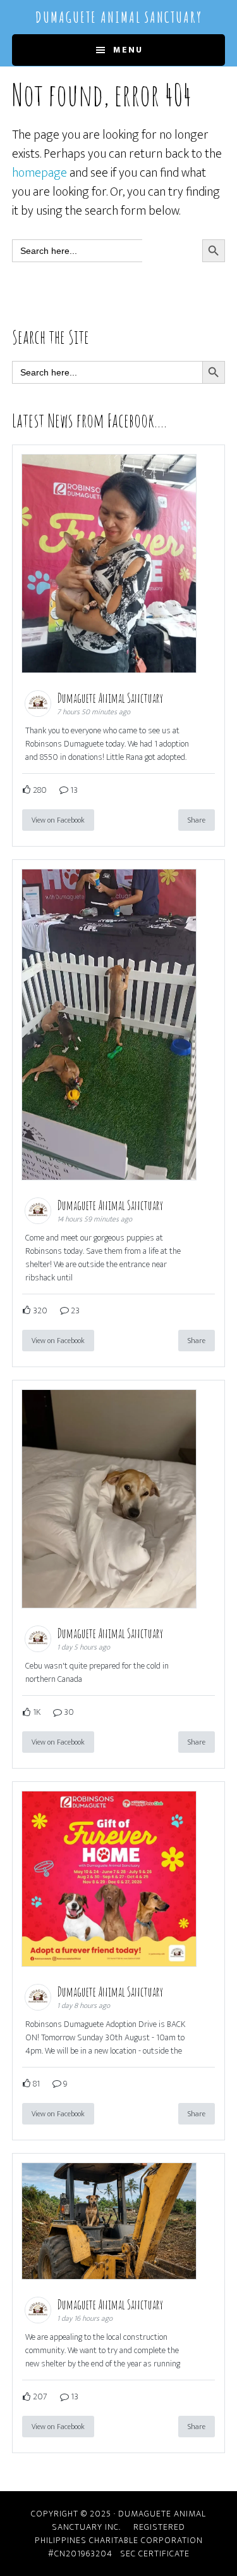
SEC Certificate (155, 2554)
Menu (128, 50)
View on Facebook (58, 820)
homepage (39, 173)
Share (197, 820)
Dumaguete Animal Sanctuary (119, 17)
